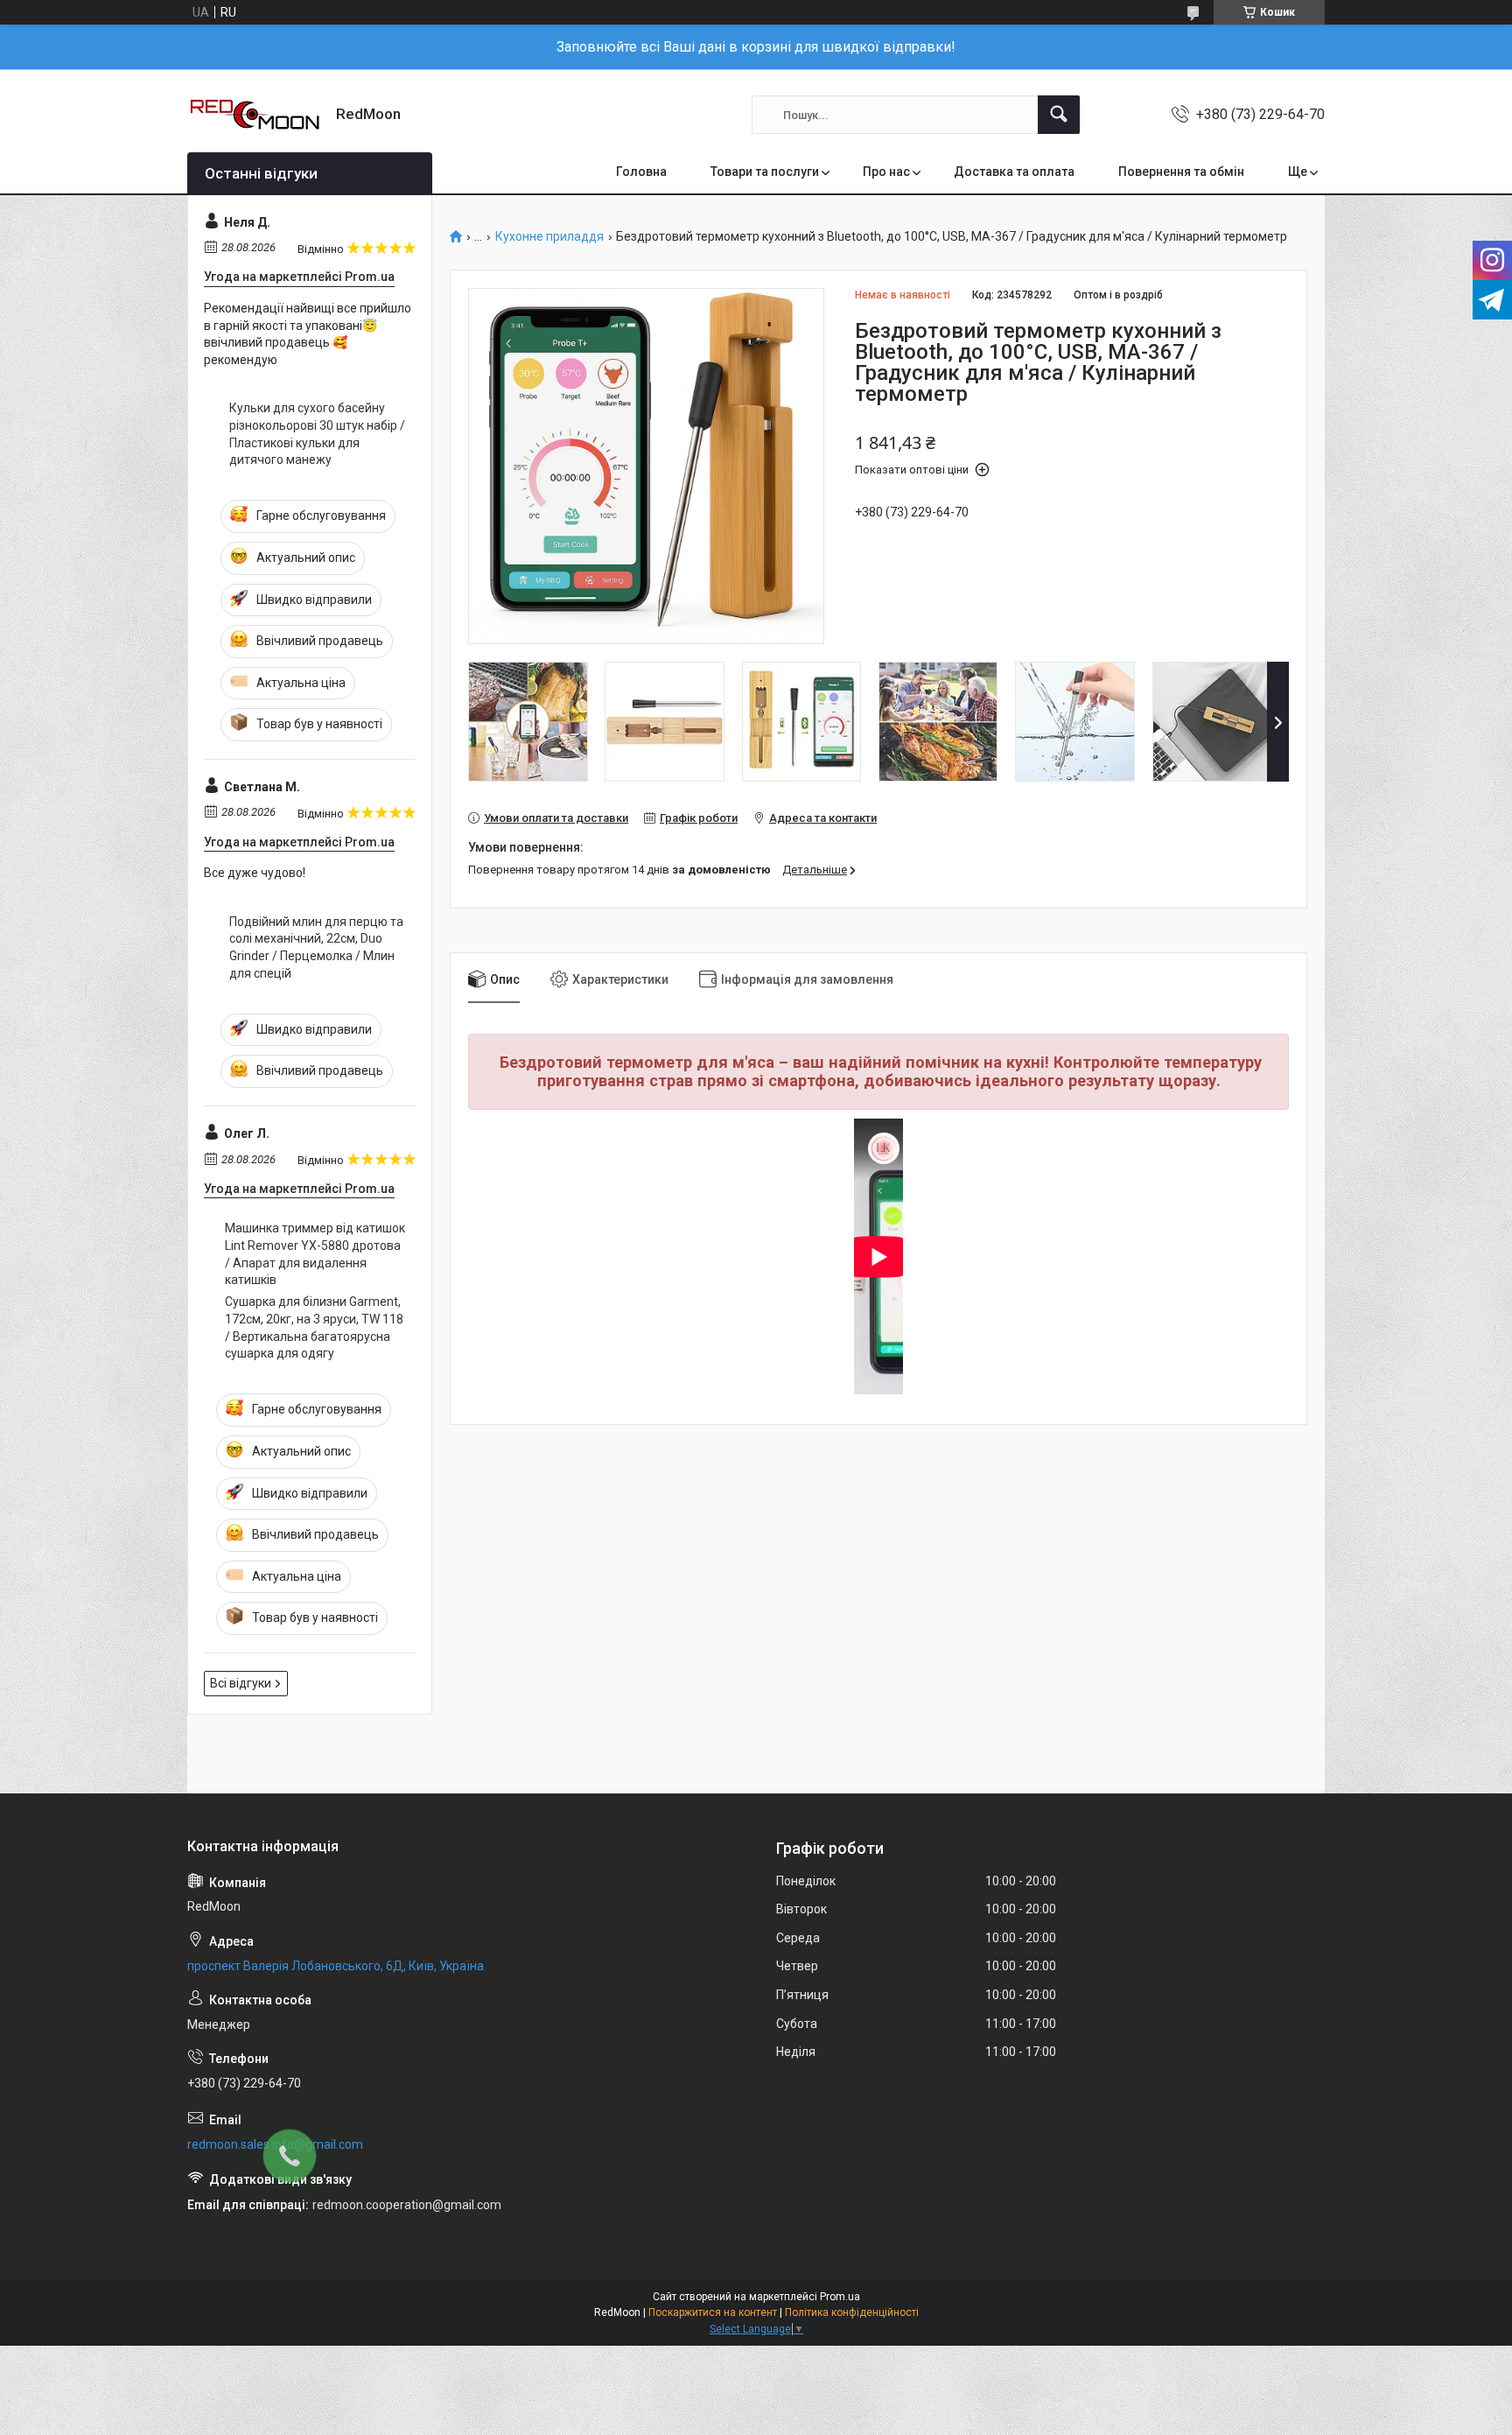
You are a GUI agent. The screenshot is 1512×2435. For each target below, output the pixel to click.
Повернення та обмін (1181, 172)
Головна (641, 172)
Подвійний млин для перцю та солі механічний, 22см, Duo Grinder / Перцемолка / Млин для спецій (316, 947)
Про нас (886, 172)
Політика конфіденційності (852, 2312)
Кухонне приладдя (549, 237)
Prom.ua (840, 2297)
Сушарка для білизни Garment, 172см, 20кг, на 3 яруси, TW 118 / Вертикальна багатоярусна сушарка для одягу (314, 1327)
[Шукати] (1059, 115)
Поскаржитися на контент (713, 2312)
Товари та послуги (765, 172)
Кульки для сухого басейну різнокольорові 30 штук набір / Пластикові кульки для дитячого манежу (317, 434)
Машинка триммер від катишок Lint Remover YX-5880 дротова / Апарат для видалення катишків (315, 1254)
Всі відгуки (241, 1683)
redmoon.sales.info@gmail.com (275, 2144)
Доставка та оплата (1014, 172)
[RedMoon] (255, 115)
